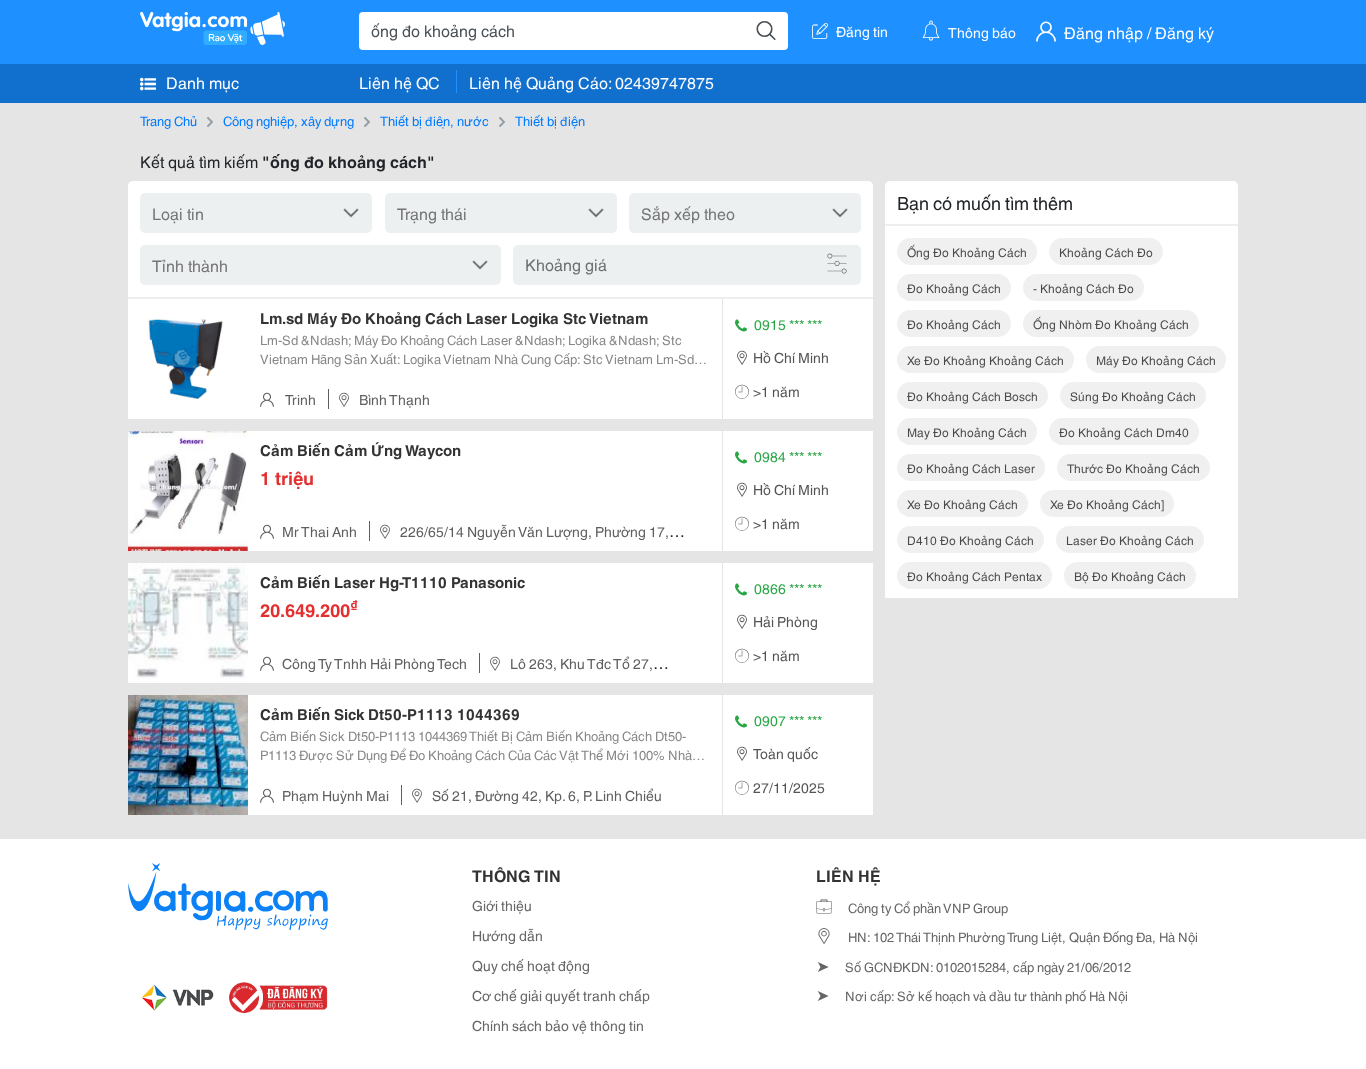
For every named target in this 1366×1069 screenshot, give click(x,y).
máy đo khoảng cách (1156, 359)
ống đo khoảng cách (967, 251)
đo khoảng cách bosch (972, 395)
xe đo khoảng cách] (1107, 503)
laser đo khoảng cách (1130, 539)
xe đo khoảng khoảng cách (985, 359)
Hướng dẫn (507, 935)
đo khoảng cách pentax (974, 575)
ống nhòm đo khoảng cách (1111, 323)
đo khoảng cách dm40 (1124, 431)
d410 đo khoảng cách (970, 539)
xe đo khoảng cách (962, 503)
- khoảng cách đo (1083, 287)
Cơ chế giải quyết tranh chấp (561, 995)
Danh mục (200, 81)
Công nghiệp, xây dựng (288, 120)
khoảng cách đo (1106, 251)
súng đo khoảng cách (1133, 395)
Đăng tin (862, 31)
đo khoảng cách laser (971, 467)
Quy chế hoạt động (531, 965)
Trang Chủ (168, 120)
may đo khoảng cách (967, 431)
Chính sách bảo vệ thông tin (558, 1025)
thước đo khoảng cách (1133, 467)
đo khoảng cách (954, 287)
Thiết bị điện (550, 120)
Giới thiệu (502, 905)
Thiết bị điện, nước (434, 120)
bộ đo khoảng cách (1130, 575)
